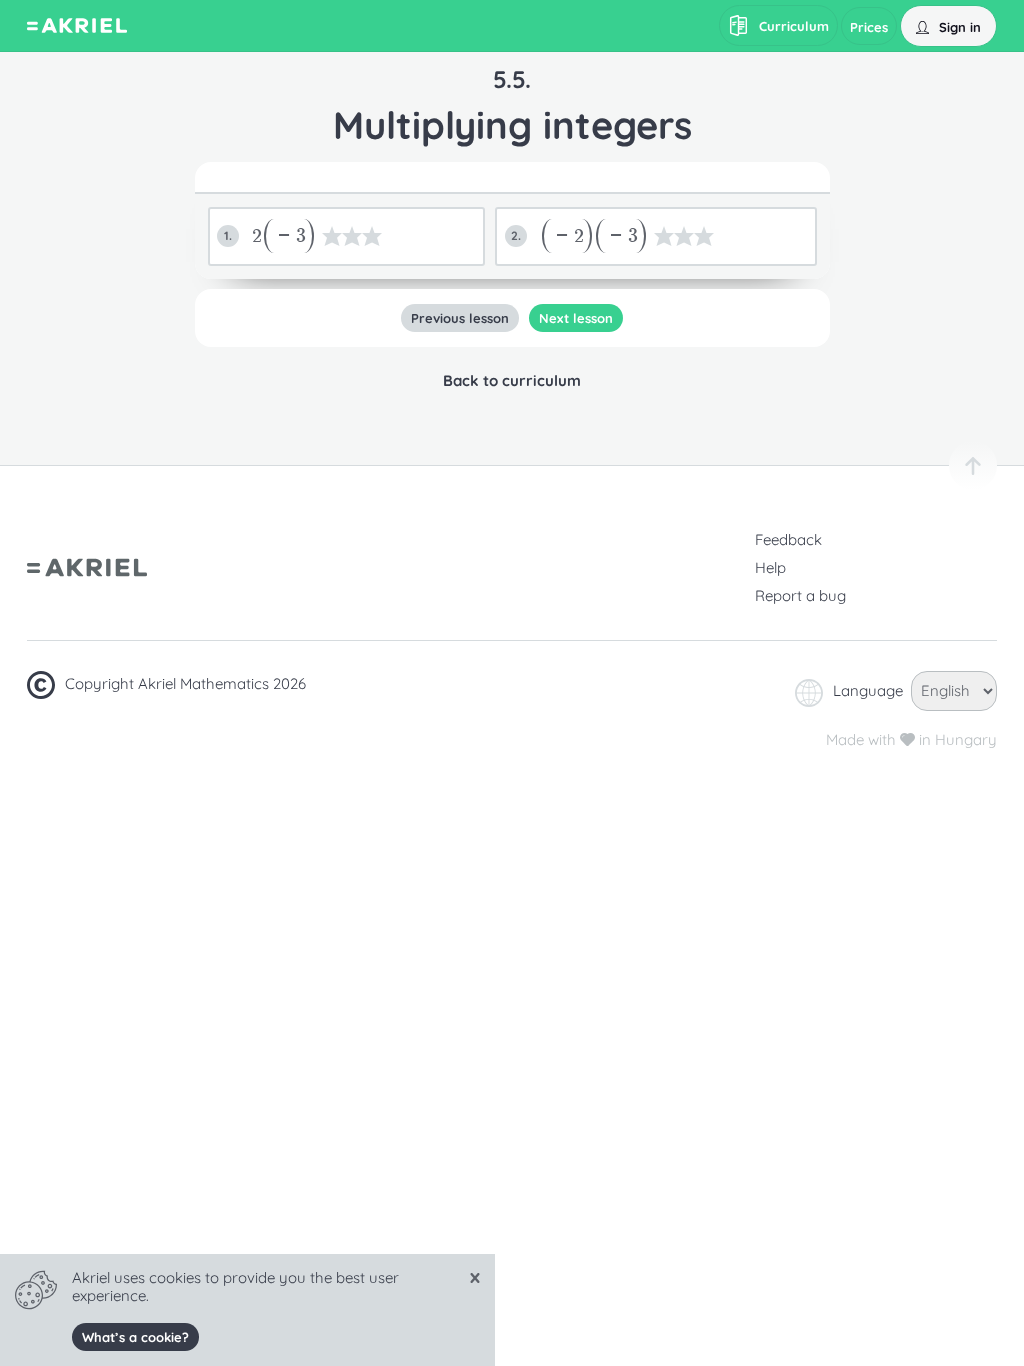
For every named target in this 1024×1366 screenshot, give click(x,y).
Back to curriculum (512, 380)
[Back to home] (77, 28)
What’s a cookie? (135, 1337)
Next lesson (576, 318)
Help (770, 567)
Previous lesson (460, 318)
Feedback (788, 539)
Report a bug (800, 595)
